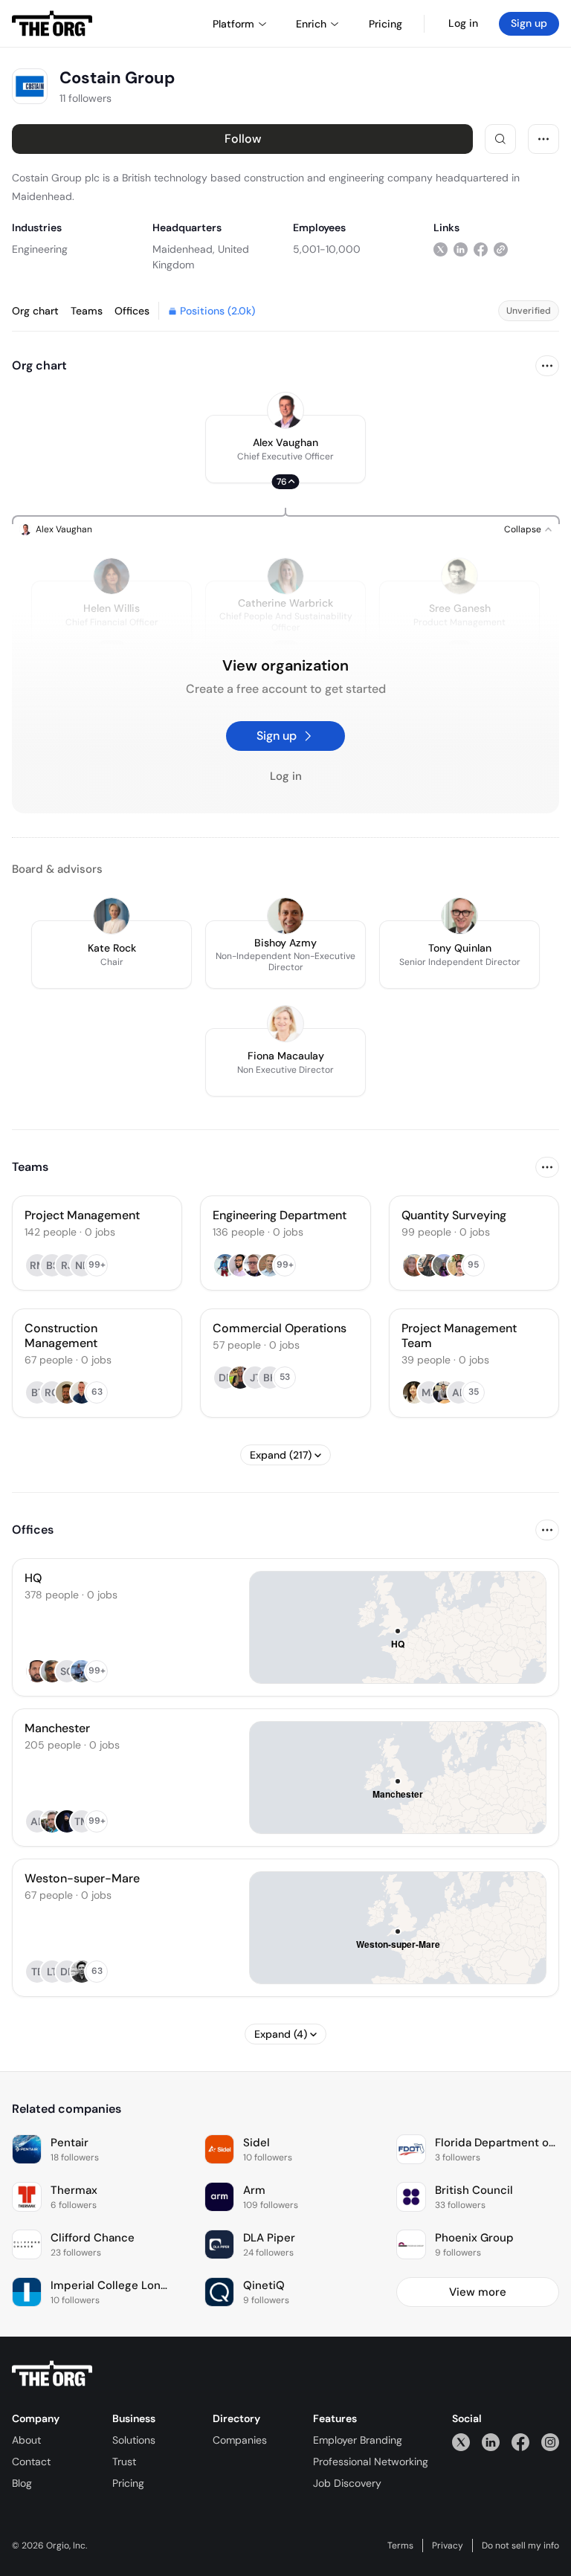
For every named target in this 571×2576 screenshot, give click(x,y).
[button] (285, 449)
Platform (233, 24)
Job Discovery (347, 2483)
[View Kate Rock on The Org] (112, 916)
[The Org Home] (52, 24)
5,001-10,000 (327, 249)
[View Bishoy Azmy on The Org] (285, 916)
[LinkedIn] (491, 2442)
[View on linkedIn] (461, 249)
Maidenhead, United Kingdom (201, 257)
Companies (240, 2440)
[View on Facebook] (481, 249)
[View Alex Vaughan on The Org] (285, 410)
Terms (400, 2546)
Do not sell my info (520, 2546)
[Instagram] (550, 2442)
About (26, 2440)
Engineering (40, 249)
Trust (124, 2462)
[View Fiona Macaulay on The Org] (285, 1024)
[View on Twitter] (441, 249)
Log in (463, 23)
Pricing (128, 2483)
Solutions (134, 2440)
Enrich (311, 24)
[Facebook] (520, 2442)
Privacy (448, 2546)
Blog (22, 2483)
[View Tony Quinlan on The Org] (459, 916)
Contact (31, 2462)
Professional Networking (371, 2462)
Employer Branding (358, 2440)
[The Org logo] (52, 2374)
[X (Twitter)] (461, 2442)
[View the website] (501, 249)
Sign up (529, 23)
